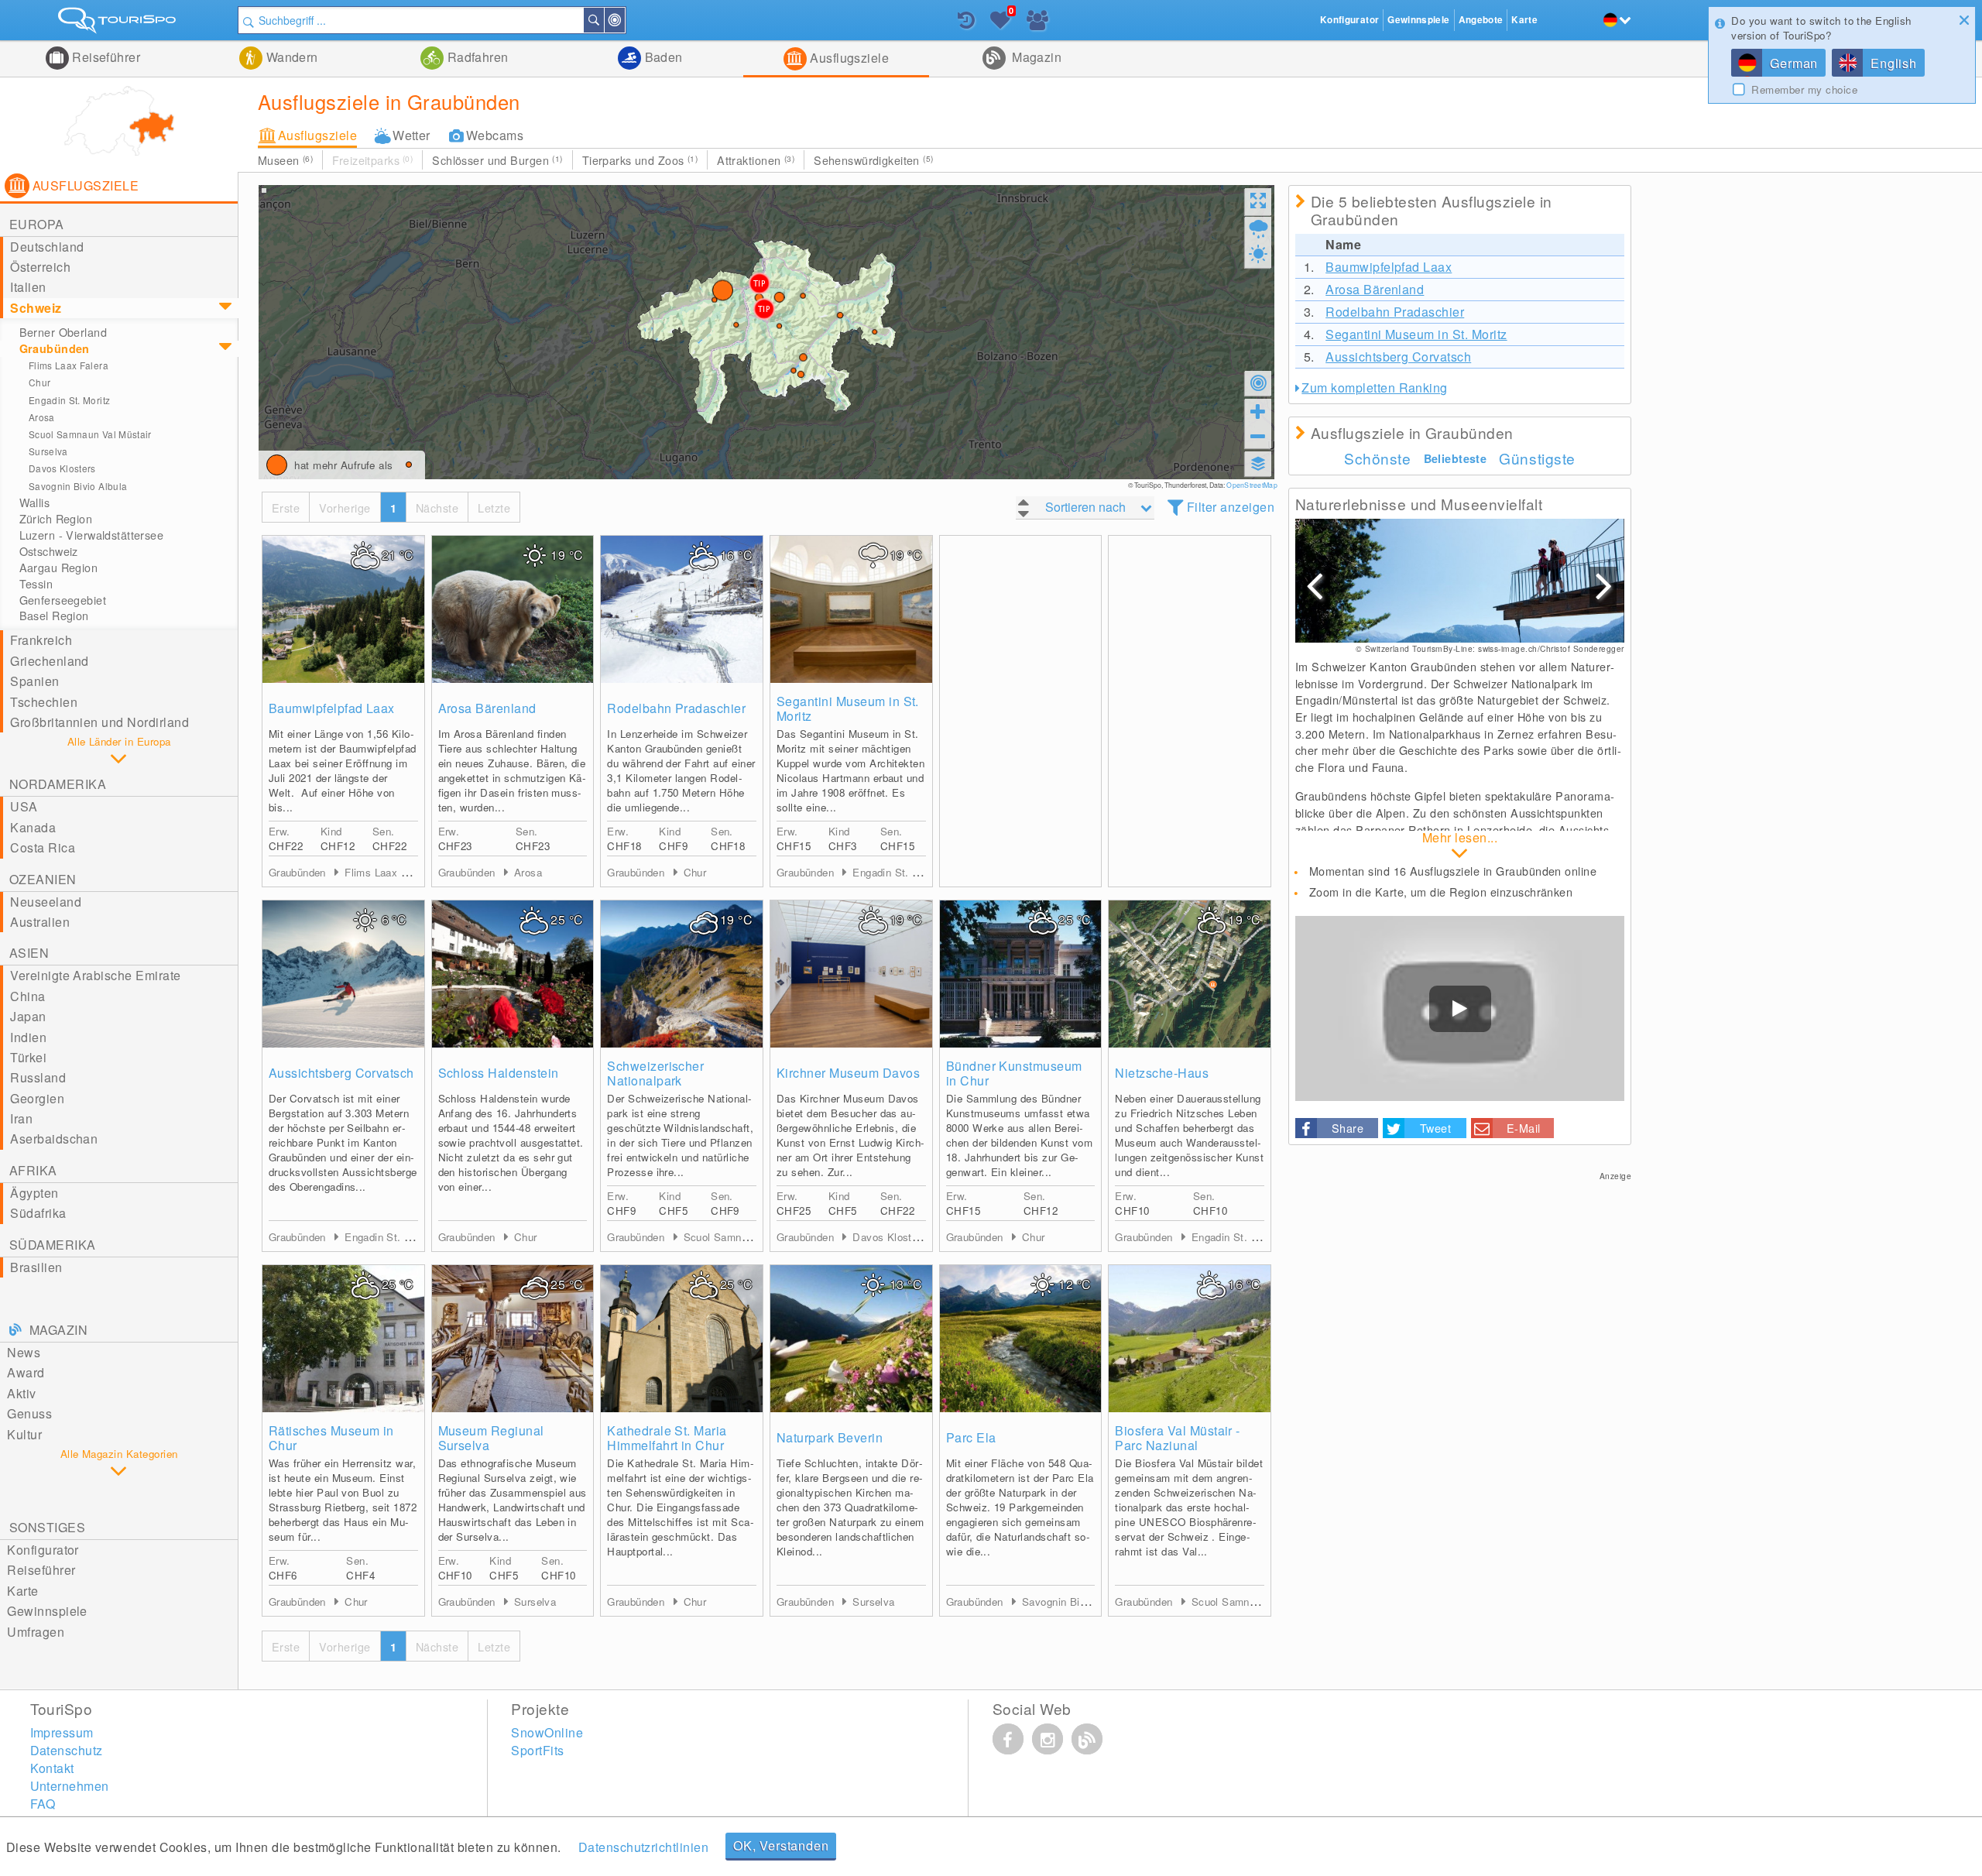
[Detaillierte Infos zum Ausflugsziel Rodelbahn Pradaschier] (682, 609)
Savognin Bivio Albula (78, 486)
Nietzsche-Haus (1162, 1073)
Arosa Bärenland (487, 708)
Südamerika (53, 1245)
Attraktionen (756, 160)
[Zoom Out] (1258, 436)
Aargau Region (59, 568)
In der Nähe (624, 20)
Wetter (411, 135)
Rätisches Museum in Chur (331, 1438)
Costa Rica (43, 847)
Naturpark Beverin (830, 1437)
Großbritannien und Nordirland (99, 722)
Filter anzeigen (1231, 507)
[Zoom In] (1258, 411)
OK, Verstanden (781, 1845)
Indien (28, 1037)
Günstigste (1537, 458)
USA (24, 806)
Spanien (34, 681)
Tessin (36, 584)
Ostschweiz (49, 551)
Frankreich (41, 640)
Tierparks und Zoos (640, 160)
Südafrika (38, 1213)
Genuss (29, 1413)
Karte (22, 1591)
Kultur (24, 1434)
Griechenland (50, 661)
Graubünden (55, 348)
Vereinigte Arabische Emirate (95, 975)
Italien (28, 287)
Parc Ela (971, 1437)
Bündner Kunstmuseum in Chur (1014, 1073)
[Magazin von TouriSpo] (1087, 1739)
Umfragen (36, 1632)
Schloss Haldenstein (499, 1073)
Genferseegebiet (63, 600)
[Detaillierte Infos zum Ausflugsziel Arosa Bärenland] (513, 609)
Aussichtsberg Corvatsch (341, 1073)
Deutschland (47, 247)
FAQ (43, 1804)
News (24, 1352)
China (27, 996)
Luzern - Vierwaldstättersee (92, 535)
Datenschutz (67, 1750)
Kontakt (52, 1768)
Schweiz (36, 308)
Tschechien (44, 702)
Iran (21, 1118)
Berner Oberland (63, 332)
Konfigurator (43, 1550)
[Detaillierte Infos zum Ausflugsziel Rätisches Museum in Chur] (343, 1339)
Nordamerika (58, 784)
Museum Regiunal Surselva (491, 1438)
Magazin (1036, 57)
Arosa (42, 417)
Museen (285, 160)
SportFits (537, 1750)
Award (26, 1372)
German (1794, 63)
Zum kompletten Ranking (1375, 388)
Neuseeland (46, 902)
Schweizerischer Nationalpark (655, 1073)
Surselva (48, 451)
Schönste (1378, 458)
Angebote (1481, 20)
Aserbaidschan (54, 1139)
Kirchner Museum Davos (848, 1073)
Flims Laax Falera (69, 365)
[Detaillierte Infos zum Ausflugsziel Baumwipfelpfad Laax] (343, 609)
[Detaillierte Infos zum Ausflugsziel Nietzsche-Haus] (1190, 974)
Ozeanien (43, 879)
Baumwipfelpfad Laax (332, 708)
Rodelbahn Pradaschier (676, 708)
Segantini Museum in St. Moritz (848, 708)
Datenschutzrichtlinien (644, 1847)
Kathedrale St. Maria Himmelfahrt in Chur (667, 1438)
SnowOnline (547, 1732)
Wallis (35, 502)
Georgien (37, 1098)
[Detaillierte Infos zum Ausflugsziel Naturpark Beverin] (851, 1339)
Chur (39, 382)
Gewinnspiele (47, 1611)
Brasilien (36, 1267)
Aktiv (21, 1393)
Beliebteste (1456, 458)
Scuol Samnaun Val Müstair (90, 434)
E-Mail (1524, 1128)
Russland (38, 1077)
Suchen (603, 20)
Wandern (290, 57)
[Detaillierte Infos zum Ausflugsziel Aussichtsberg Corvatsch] (343, 974)
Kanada (33, 827)
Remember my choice (1804, 90)
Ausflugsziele (848, 58)
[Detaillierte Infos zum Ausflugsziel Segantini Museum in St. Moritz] (851, 609)
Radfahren (476, 57)
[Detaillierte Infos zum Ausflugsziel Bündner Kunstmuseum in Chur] (1021, 974)
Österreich (40, 267)
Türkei (28, 1057)
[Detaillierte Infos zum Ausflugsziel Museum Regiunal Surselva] (513, 1339)
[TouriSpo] (119, 24)
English (1894, 63)
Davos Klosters (62, 468)
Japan (28, 1016)
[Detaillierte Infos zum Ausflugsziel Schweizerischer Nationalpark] (682, 974)
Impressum (62, 1732)
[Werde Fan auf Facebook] (1008, 1739)
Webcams (495, 135)
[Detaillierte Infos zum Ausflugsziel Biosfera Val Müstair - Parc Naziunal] (1190, 1339)
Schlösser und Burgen (497, 160)
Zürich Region (56, 519)
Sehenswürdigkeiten (874, 160)
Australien (40, 922)
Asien (29, 953)
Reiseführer (105, 57)
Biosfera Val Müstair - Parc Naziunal (1178, 1438)
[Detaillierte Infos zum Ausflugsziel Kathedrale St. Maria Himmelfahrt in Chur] (682, 1339)
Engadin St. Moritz (69, 400)
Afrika (33, 1170)
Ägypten (34, 1193)
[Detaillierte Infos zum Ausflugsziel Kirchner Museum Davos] (851, 974)
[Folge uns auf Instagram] (1048, 1739)
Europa (37, 224)
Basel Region (54, 616)
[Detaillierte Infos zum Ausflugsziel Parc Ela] (1021, 1339)
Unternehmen (70, 1786)
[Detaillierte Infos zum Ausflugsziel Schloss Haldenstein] (513, 974)
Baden (662, 57)
